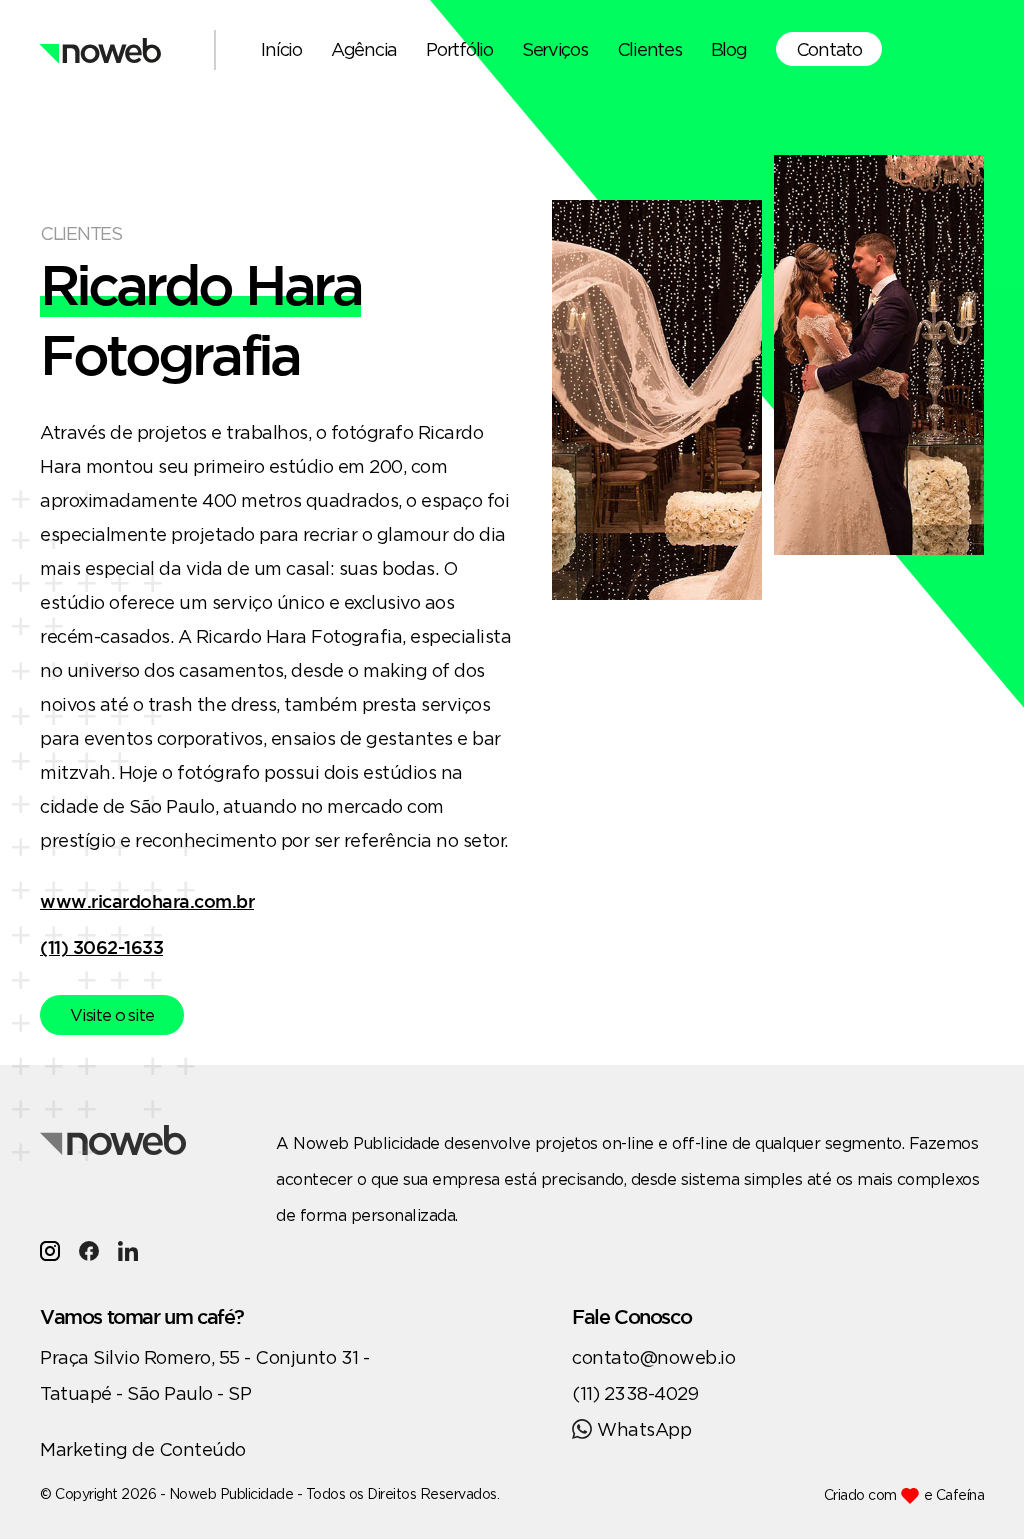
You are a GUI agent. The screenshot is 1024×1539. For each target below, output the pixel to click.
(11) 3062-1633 (101, 947)
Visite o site (112, 1014)
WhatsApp (644, 1429)
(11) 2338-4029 (635, 1393)
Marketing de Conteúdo (143, 1449)
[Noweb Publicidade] (100, 50)
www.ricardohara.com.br (147, 901)
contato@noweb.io (653, 1357)
